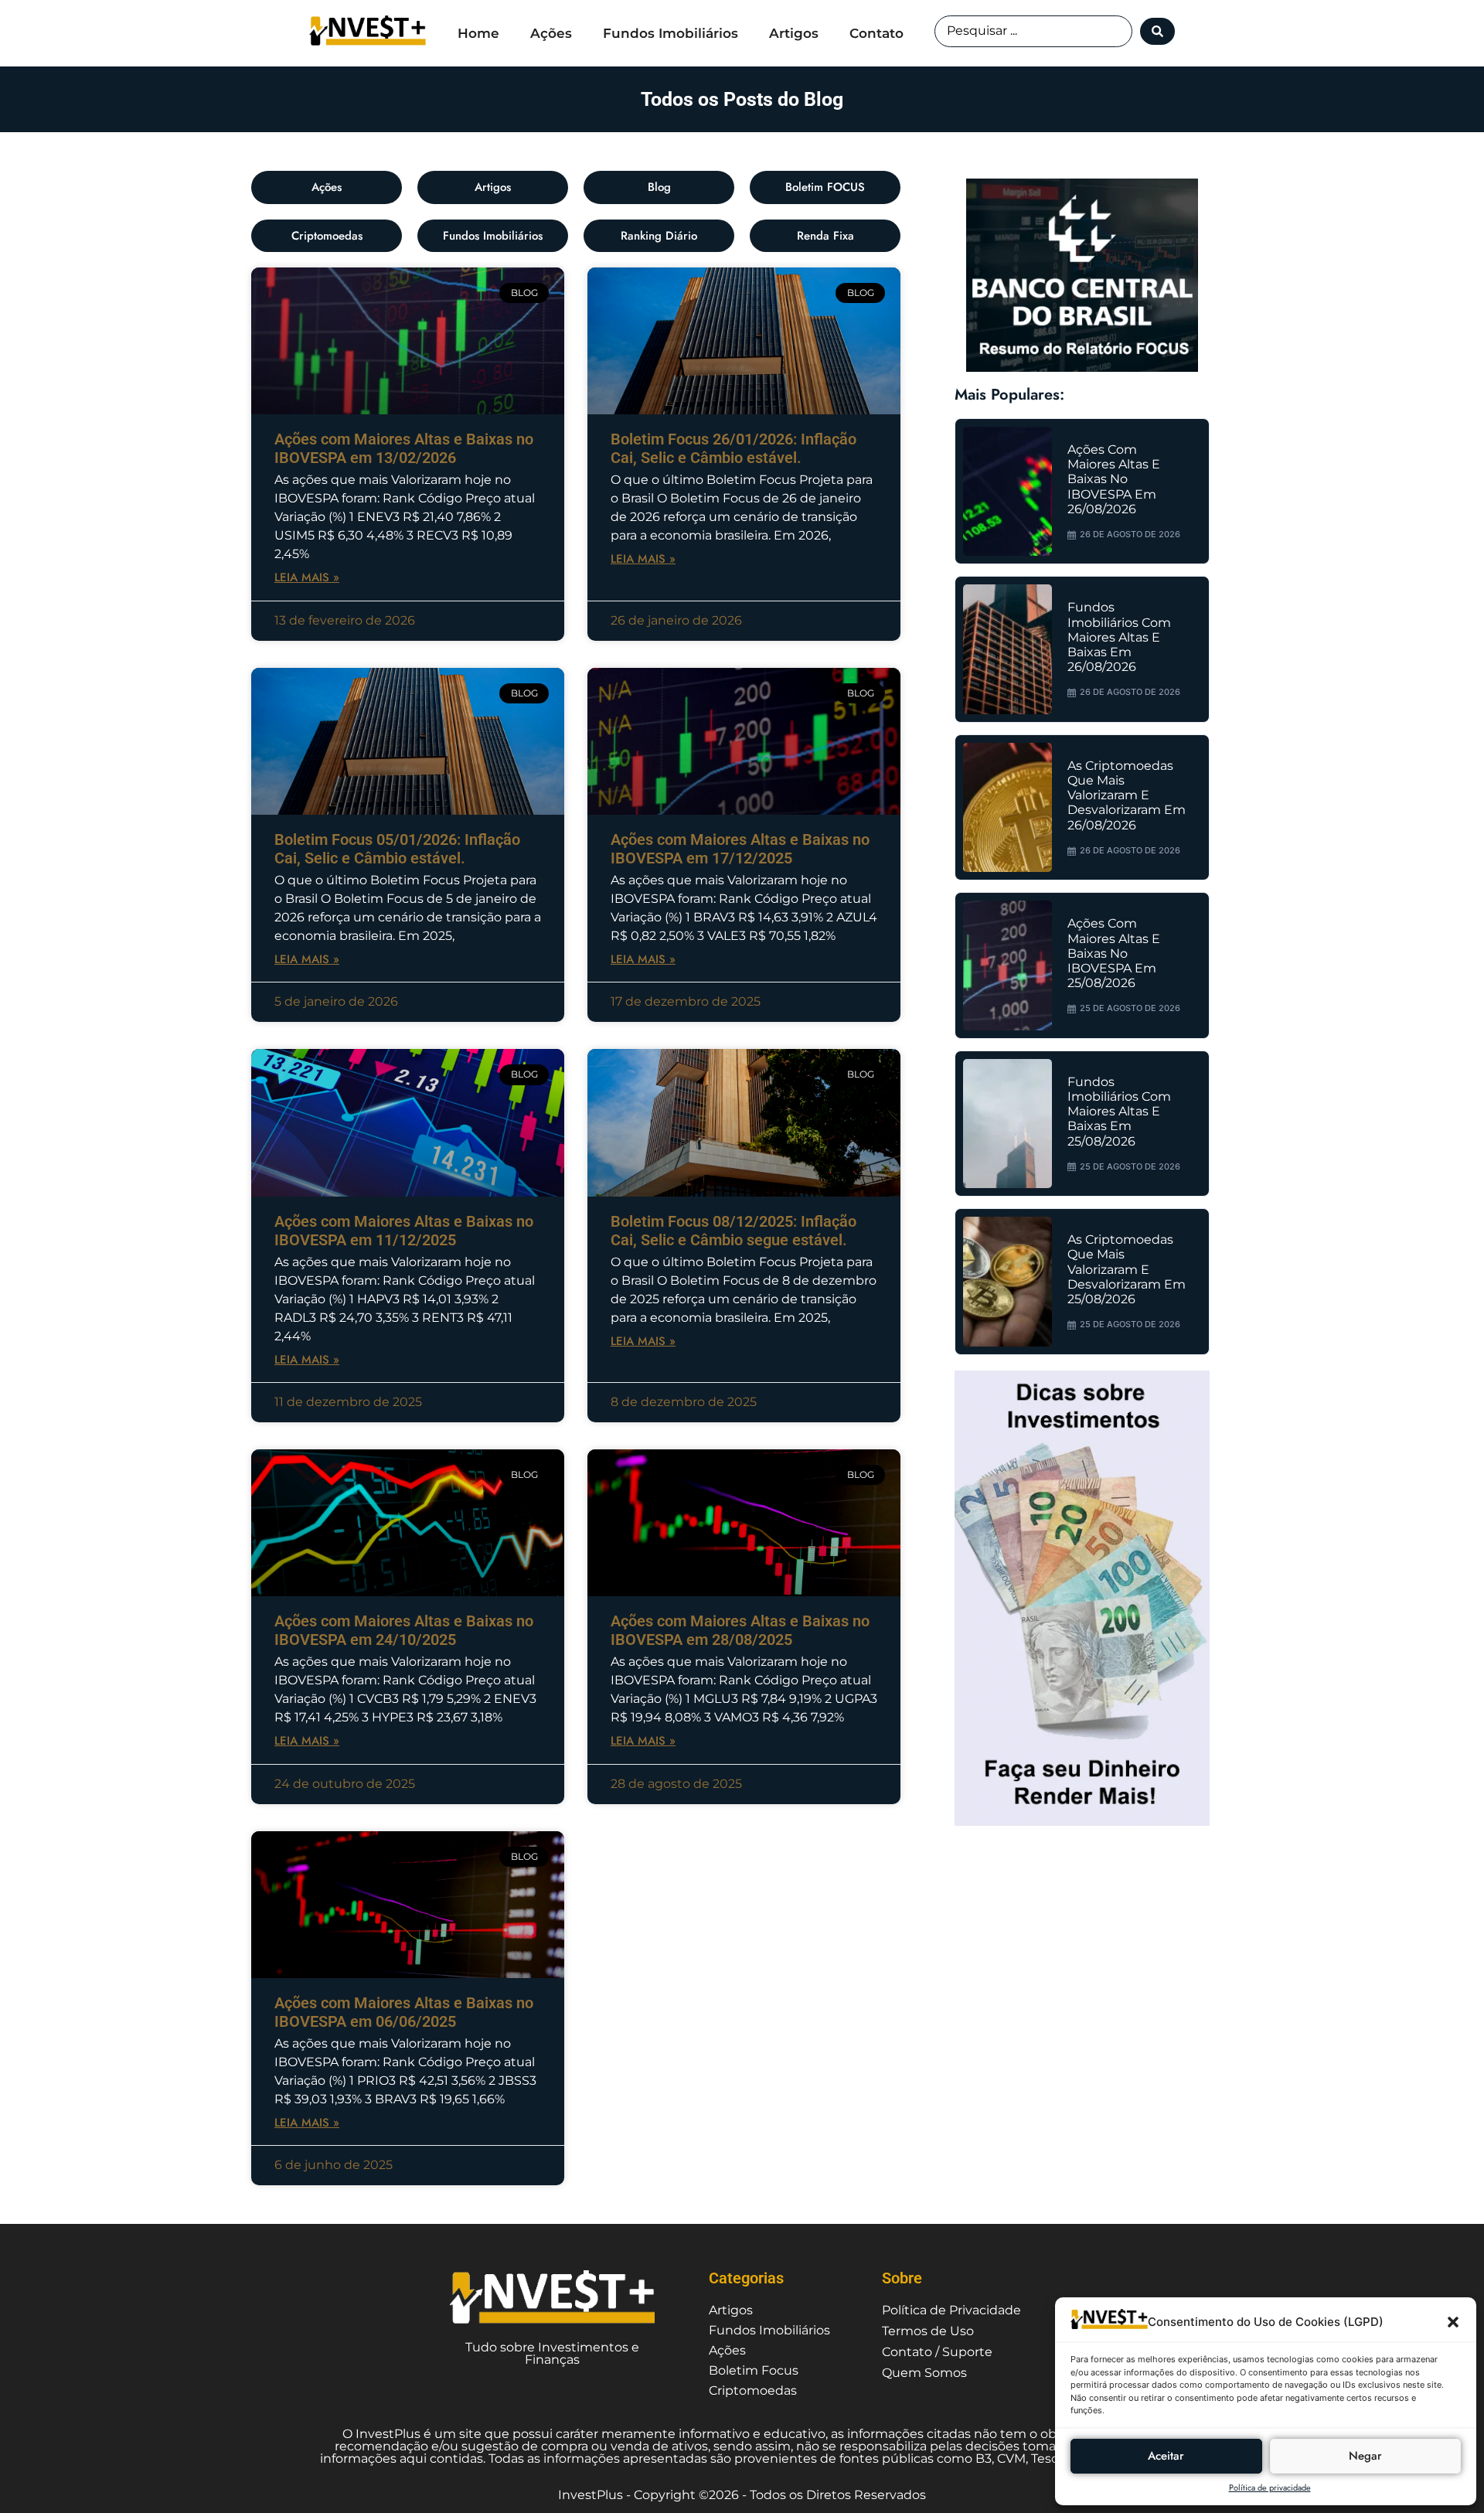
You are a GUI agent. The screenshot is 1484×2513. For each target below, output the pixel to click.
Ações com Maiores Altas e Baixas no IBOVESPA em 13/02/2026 (404, 448)
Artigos (794, 33)
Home (478, 33)
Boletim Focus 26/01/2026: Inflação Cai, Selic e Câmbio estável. (733, 448)
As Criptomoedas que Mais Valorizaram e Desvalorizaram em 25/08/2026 (1127, 1269)
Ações (551, 33)
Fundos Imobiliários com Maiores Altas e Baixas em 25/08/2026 (1119, 1112)
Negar (1365, 2456)
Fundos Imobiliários (671, 33)
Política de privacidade (1270, 2487)
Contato (876, 33)
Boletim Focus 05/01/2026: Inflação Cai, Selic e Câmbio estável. (397, 849)
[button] (1453, 2322)
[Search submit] (1157, 31)
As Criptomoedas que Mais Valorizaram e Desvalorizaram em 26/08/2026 (1127, 795)
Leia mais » (307, 577)
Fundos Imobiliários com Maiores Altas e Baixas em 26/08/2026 (1119, 637)
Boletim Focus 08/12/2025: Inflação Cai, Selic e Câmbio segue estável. (733, 1231)
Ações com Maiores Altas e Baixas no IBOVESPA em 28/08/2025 (740, 1630)
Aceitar (1166, 2456)
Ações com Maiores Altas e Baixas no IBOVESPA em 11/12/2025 (404, 1231)
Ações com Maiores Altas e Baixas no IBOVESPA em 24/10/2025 (404, 1630)
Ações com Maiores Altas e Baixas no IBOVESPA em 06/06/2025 (404, 2012)
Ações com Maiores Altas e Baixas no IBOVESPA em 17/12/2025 (740, 849)
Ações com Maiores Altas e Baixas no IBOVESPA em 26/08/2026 (1114, 479)
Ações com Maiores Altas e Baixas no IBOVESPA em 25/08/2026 (1114, 953)
